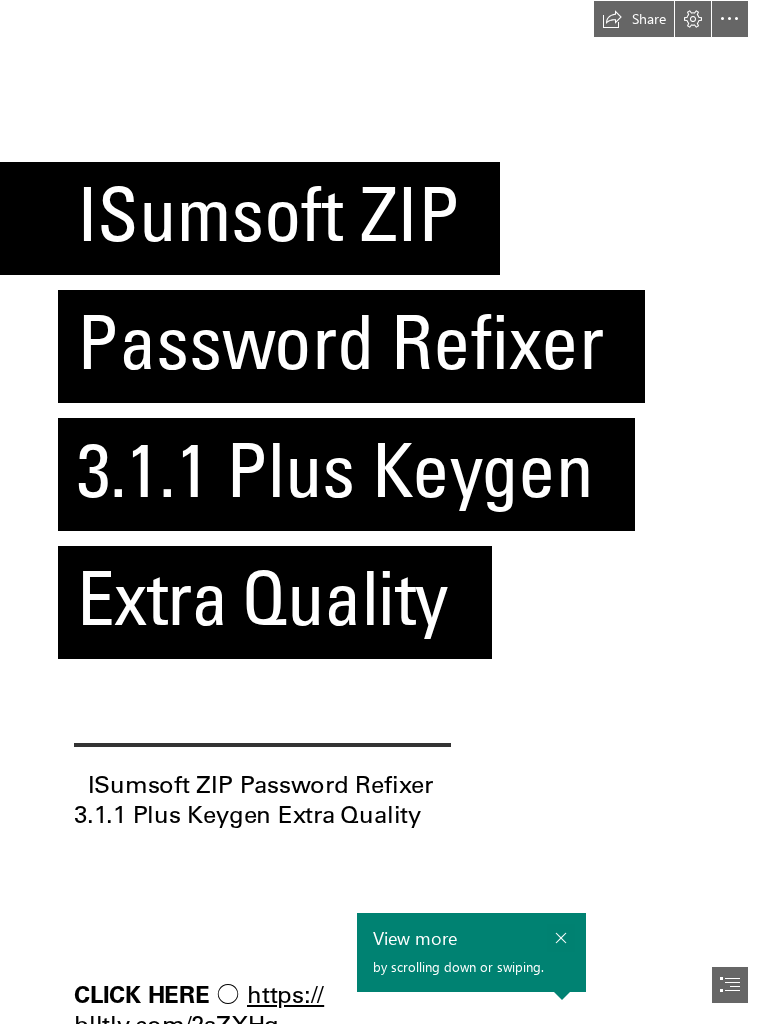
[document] (384, 512)
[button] (634, 19)
